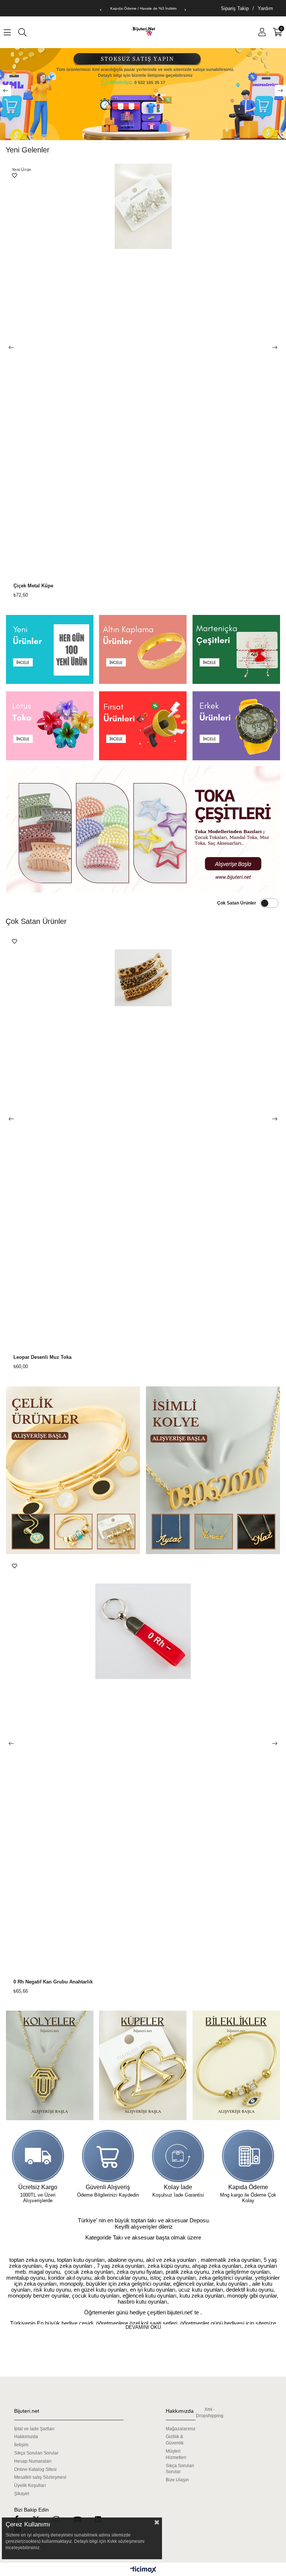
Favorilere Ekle (15, 176)
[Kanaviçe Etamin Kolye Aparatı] (143, 1141)
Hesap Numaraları (33, 2461)
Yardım (265, 8)
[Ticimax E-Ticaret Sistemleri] (143, 2570)
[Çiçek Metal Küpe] (143, 370)
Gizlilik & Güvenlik (175, 2440)
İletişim (21, 2445)
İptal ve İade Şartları (34, 2429)
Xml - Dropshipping (210, 2413)
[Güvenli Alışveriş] (108, 2156)
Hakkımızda (26, 2437)
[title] (50, 649)
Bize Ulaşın (177, 2480)
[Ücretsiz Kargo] (38, 2156)
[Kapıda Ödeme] (248, 2156)
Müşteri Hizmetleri (176, 2454)
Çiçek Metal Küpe (33, 586)
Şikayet (22, 2494)
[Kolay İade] (178, 2156)
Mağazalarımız (181, 2429)
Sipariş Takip (235, 8)
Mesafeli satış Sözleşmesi (40, 2477)
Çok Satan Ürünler (237, 903)
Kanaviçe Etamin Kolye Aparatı (49, 1357)
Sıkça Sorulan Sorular (36, 2453)
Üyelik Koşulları (30, 2485)
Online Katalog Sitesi (35, 2469)
